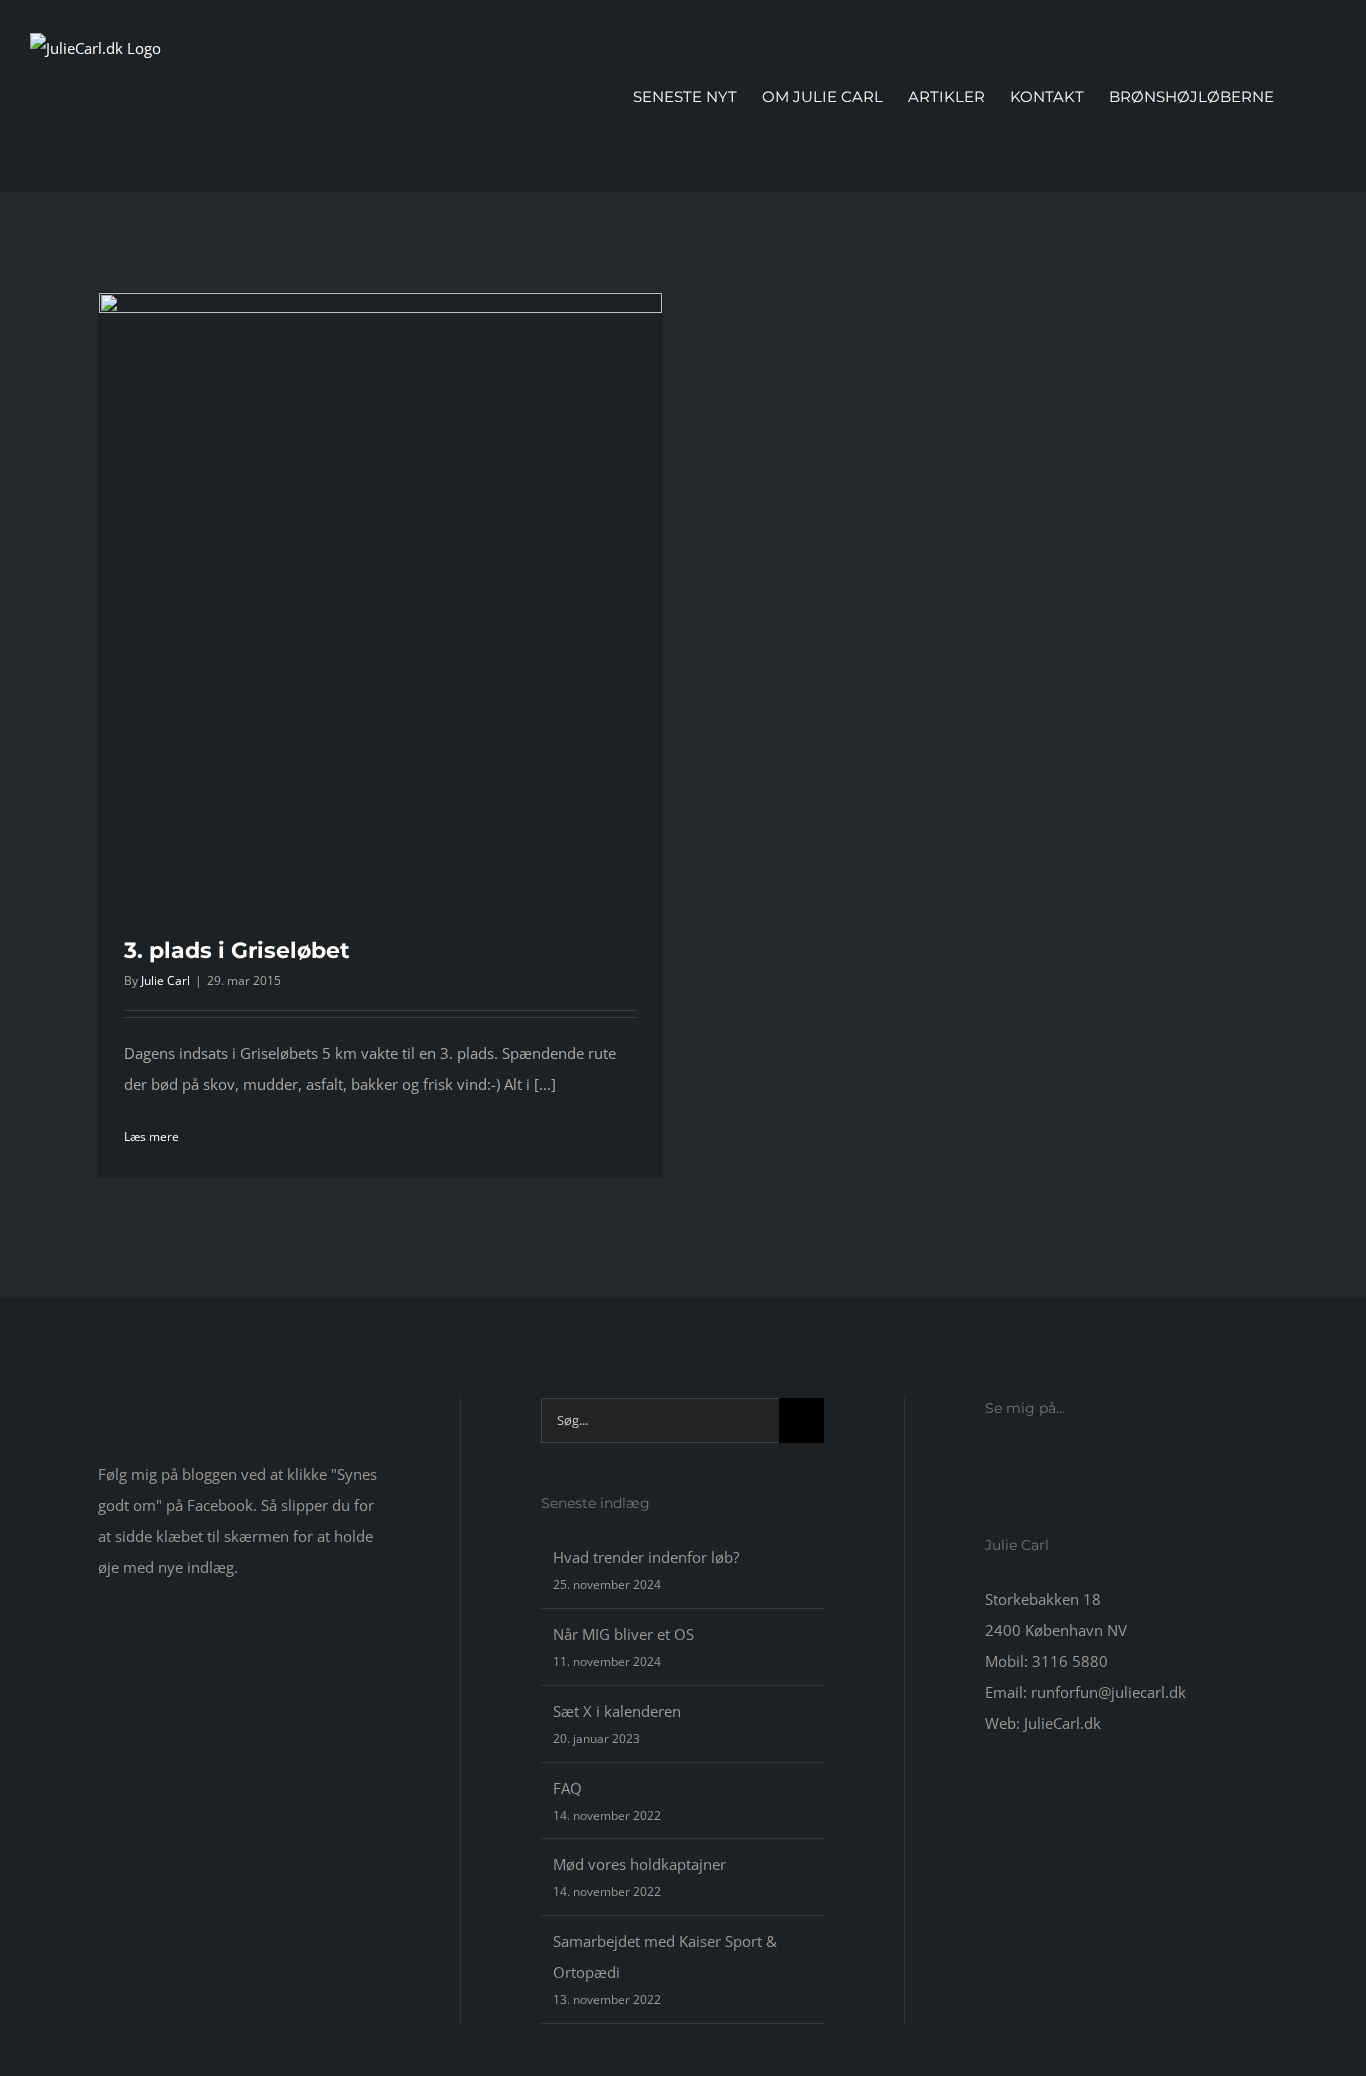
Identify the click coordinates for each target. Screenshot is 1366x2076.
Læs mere (151, 1136)
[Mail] (1045, 1463)
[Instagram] (1018, 1463)
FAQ (567, 1788)
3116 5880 (1070, 1661)
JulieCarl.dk (1062, 1723)
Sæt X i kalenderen (617, 1711)
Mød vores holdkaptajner (639, 1864)
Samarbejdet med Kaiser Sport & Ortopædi (665, 1956)
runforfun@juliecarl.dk (1108, 1692)
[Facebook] (991, 1463)
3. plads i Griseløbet (237, 950)
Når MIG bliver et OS (623, 1634)
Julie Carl (165, 980)
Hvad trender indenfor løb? (646, 1557)
